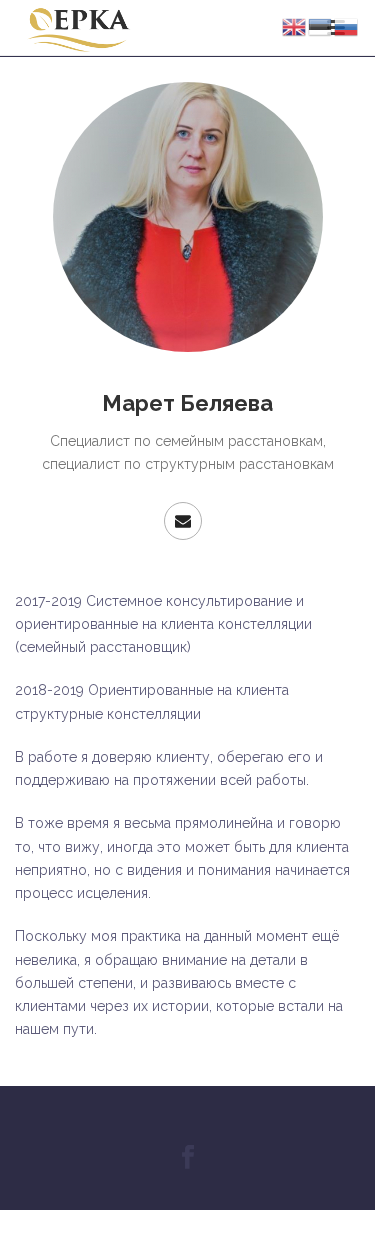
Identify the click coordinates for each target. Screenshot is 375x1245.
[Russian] (347, 26)
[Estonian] (321, 26)
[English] (295, 26)
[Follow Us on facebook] (188, 1158)
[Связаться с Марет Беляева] (183, 521)
